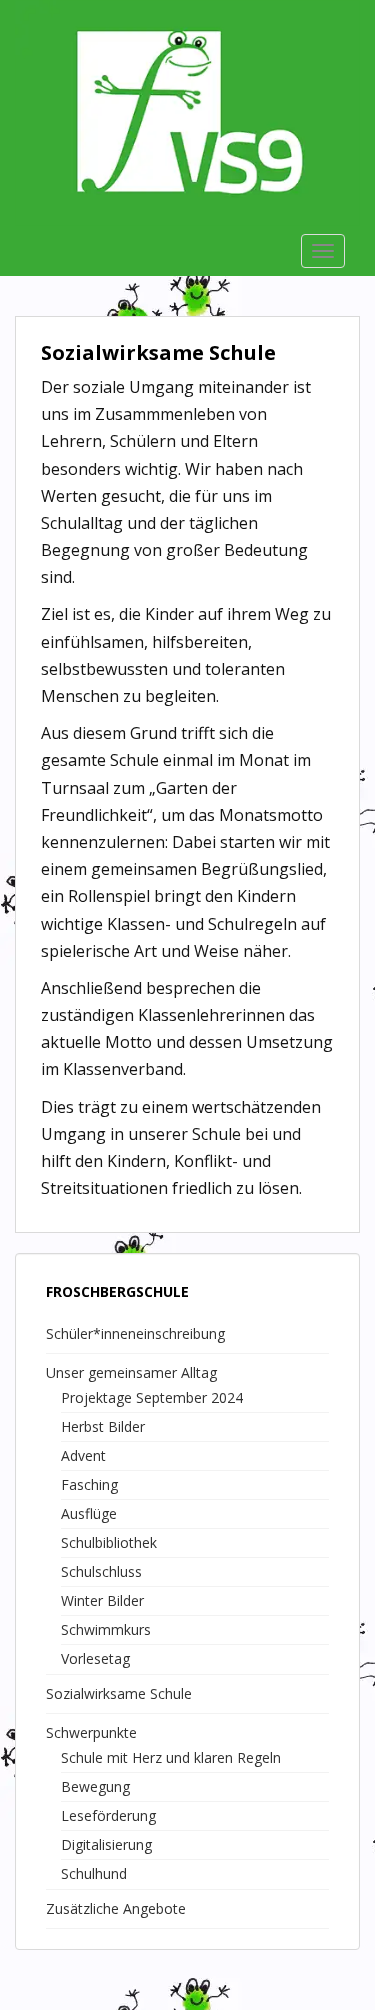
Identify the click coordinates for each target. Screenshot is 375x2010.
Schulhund (94, 1873)
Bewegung (95, 1786)
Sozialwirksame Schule (119, 1693)
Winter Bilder (102, 1600)
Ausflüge (89, 1513)
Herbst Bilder (103, 1426)
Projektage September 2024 (152, 1397)
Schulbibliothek (109, 1542)
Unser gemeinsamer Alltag (131, 1372)
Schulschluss (101, 1571)
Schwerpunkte (91, 1732)
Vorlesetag (95, 1658)
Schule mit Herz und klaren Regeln (171, 1757)
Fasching (89, 1484)
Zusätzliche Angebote (116, 1908)
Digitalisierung (106, 1844)
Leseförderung (108, 1815)
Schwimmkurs (106, 1629)
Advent (83, 1455)
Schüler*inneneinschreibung (135, 1333)
